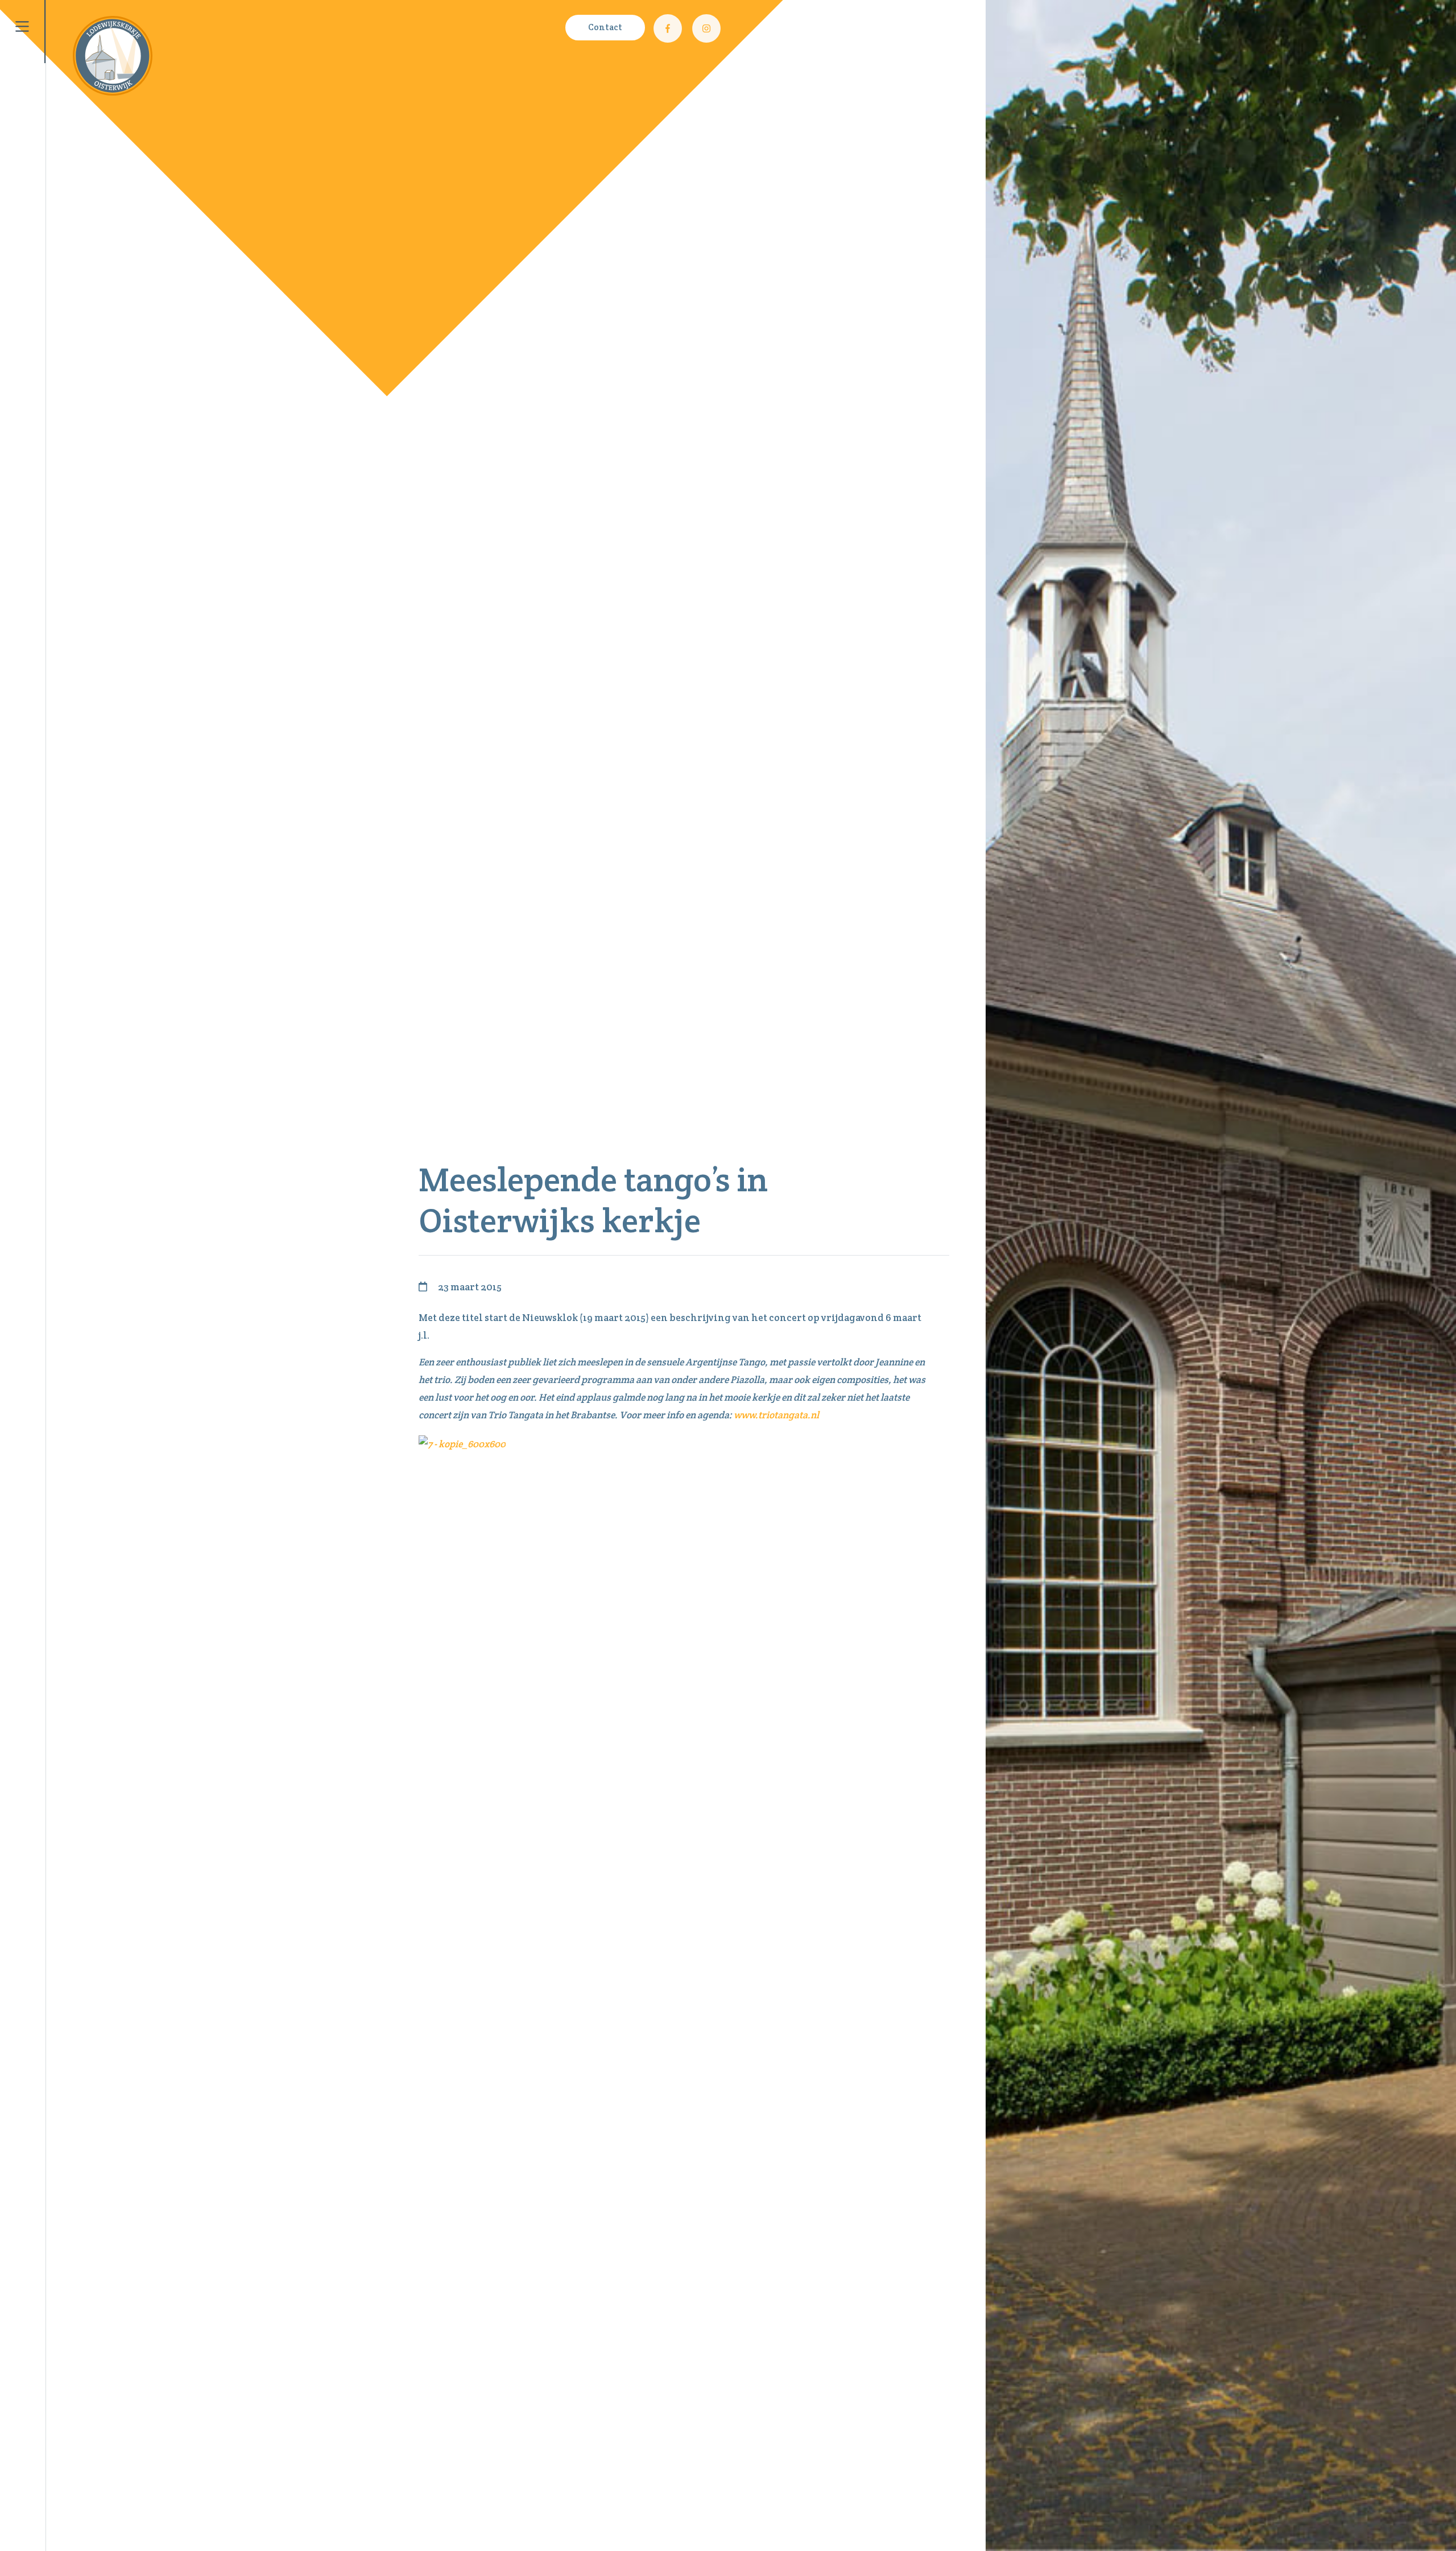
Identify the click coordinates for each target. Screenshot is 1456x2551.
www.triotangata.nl (775, 1415)
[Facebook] (668, 28)
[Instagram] (706, 28)
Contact (605, 27)
